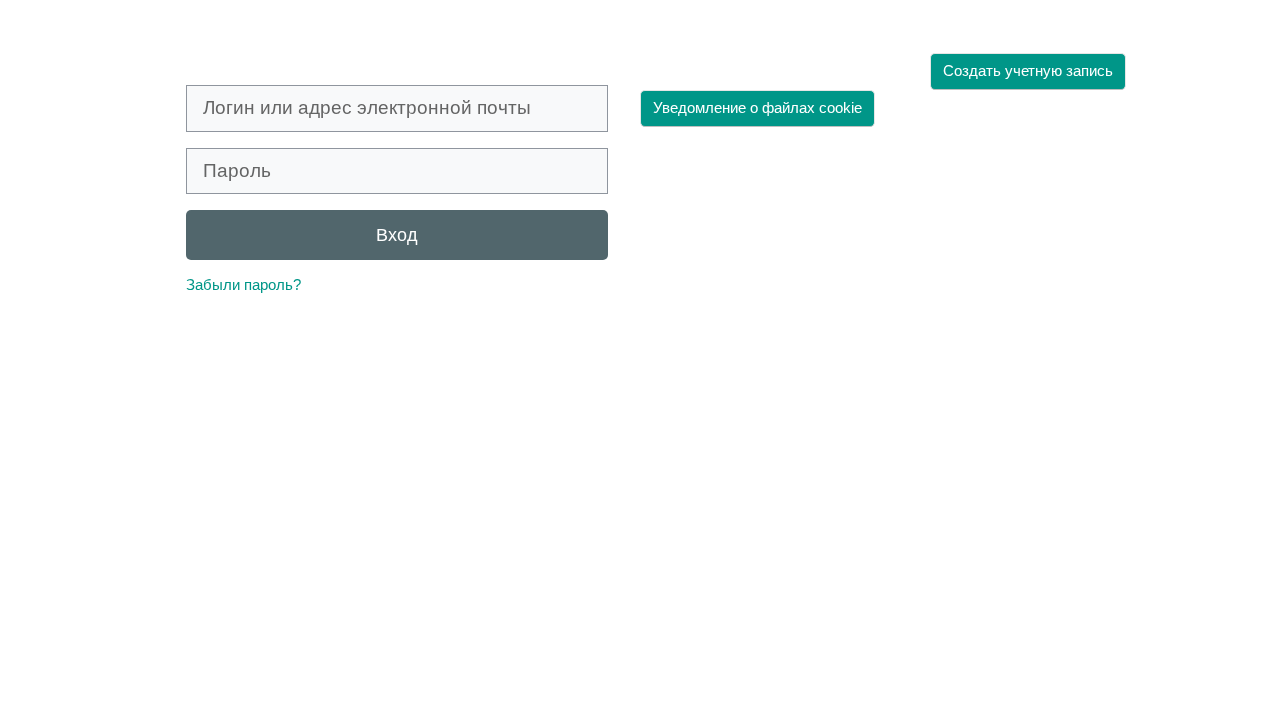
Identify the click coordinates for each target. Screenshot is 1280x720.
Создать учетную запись (1028, 70)
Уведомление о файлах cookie (757, 107)
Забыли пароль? (243, 284)
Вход (397, 234)
